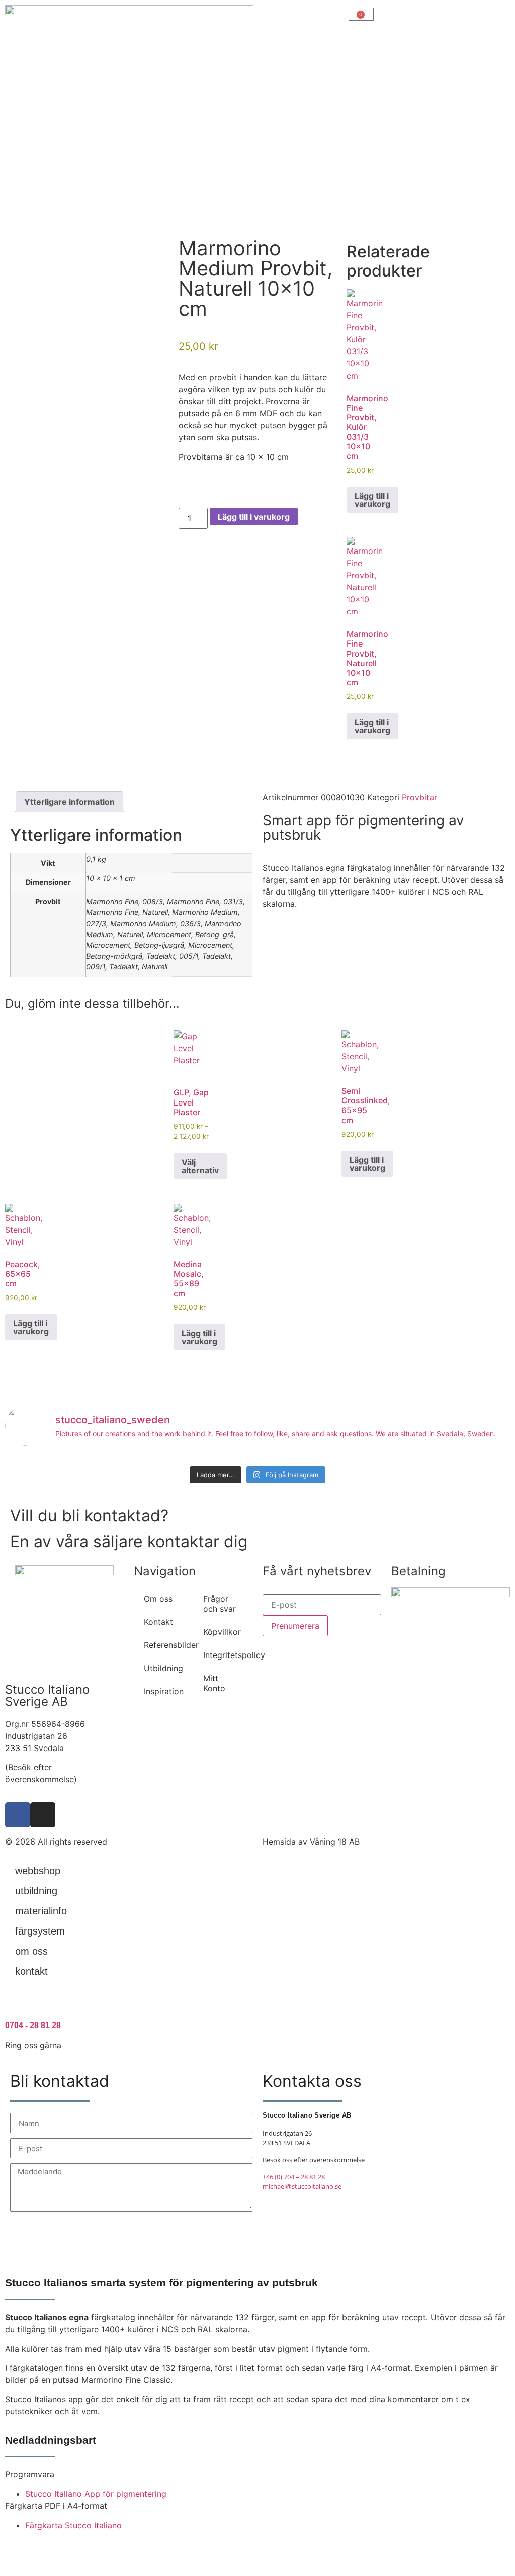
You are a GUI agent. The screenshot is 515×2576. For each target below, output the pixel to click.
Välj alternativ (200, 1166)
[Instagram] (43, 1815)
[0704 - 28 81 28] (18, 2004)
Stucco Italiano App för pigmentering (96, 2494)
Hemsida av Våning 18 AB (311, 1842)
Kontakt (158, 1622)
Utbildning (163, 1668)
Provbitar (419, 797)
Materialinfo (41, 1911)
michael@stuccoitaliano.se (302, 2186)
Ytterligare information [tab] (69, 802)
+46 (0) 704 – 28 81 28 (294, 2177)
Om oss (158, 1599)
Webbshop (38, 1871)
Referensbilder (168, 1645)
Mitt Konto (214, 1683)
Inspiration (164, 1691)
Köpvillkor (222, 1632)
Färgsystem (40, 1931)
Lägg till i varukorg (254, 517)
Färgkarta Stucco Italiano (73, 2525)
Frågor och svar (220, 1604)
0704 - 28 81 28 (33, 2025)
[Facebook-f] (18, 1815)
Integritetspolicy (228, 1655)
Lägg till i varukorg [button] (372, 500)
